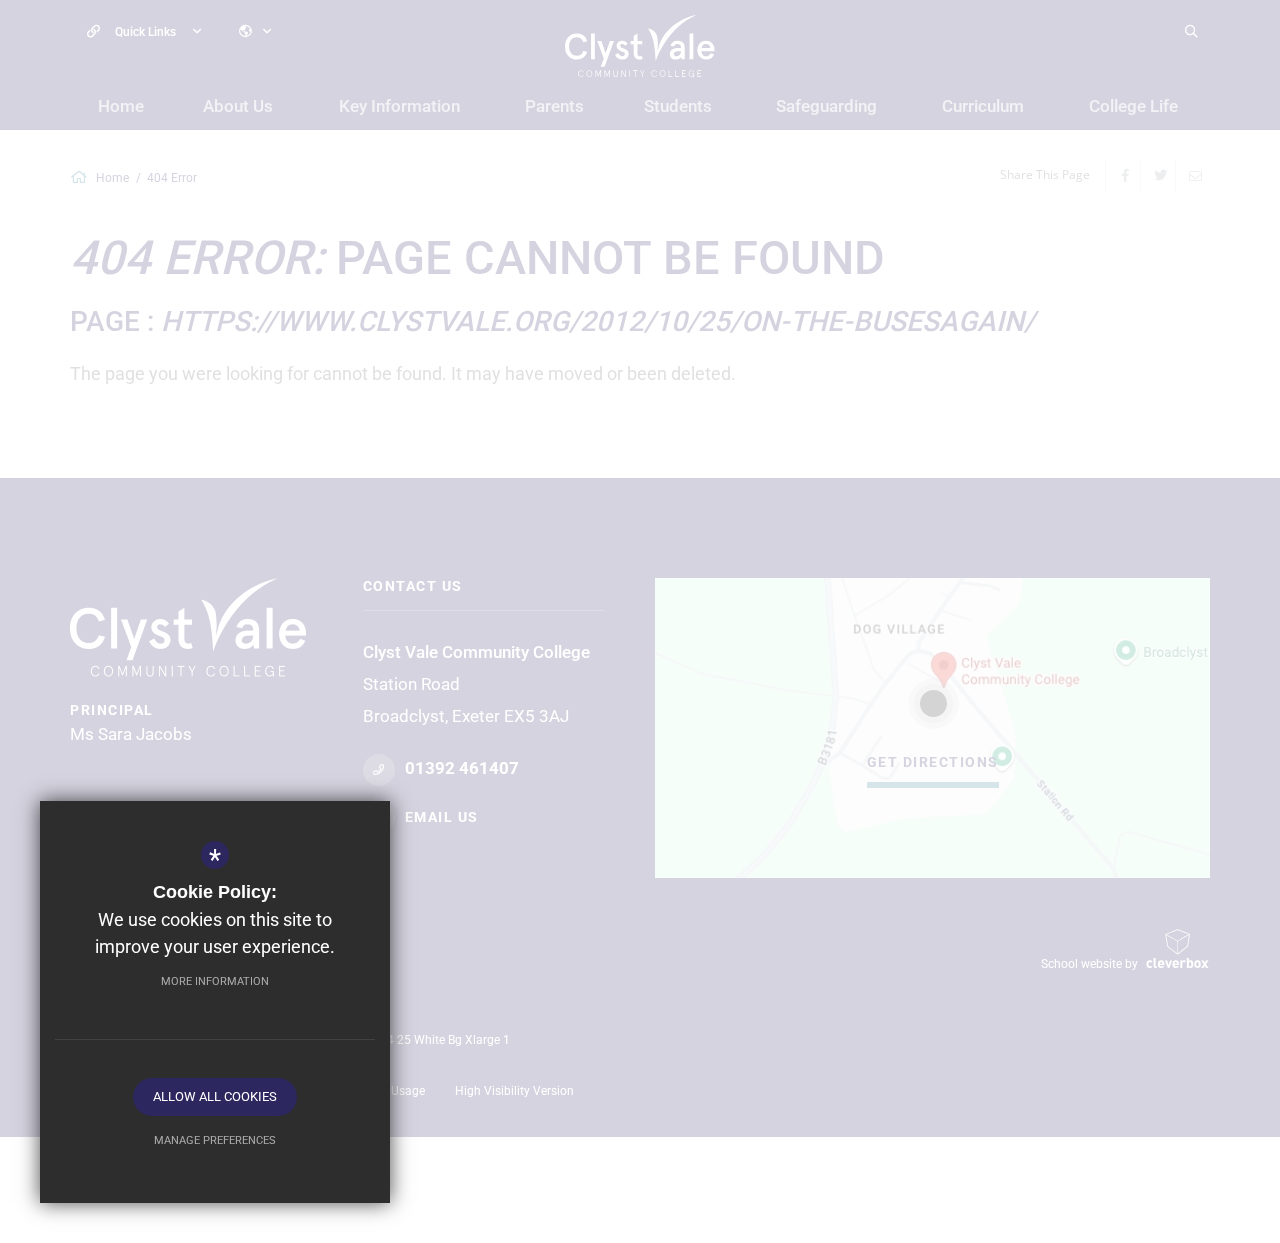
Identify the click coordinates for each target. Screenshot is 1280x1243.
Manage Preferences (215, 1140)
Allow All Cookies (215, 1096)
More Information (215, 981)
